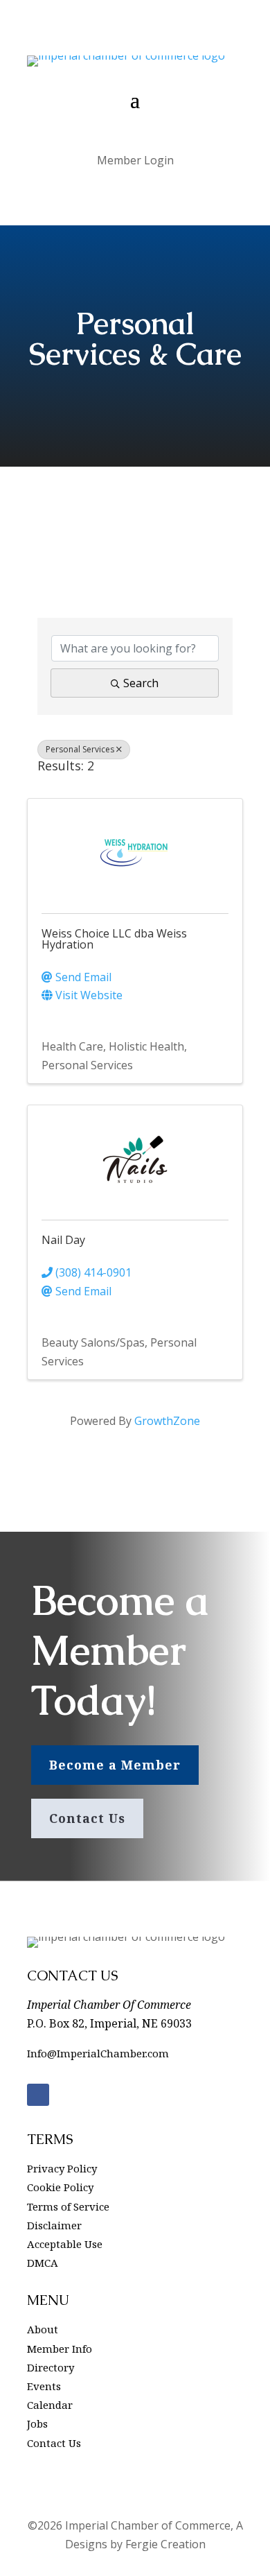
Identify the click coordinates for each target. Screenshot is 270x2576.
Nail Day (63, 1240)
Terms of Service (68, 2206)
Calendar (50, 2405)
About (43, 2329)
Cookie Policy (60, 2187)
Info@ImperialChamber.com (98, 2053)
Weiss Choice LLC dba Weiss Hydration (114, 939)
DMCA (43, 2263)
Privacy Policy (62, 2168)
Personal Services (80, 749)
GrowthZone (167, 1421)
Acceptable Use (65, 2244)
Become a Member (115, 1765)
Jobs (37, 2423)
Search (141, 683)
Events (44, 2386)
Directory (51, 2367)
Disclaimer (54, 2225)
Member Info (60, 2349)
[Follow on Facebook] (38, 2095)
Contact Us (87, 1818)
